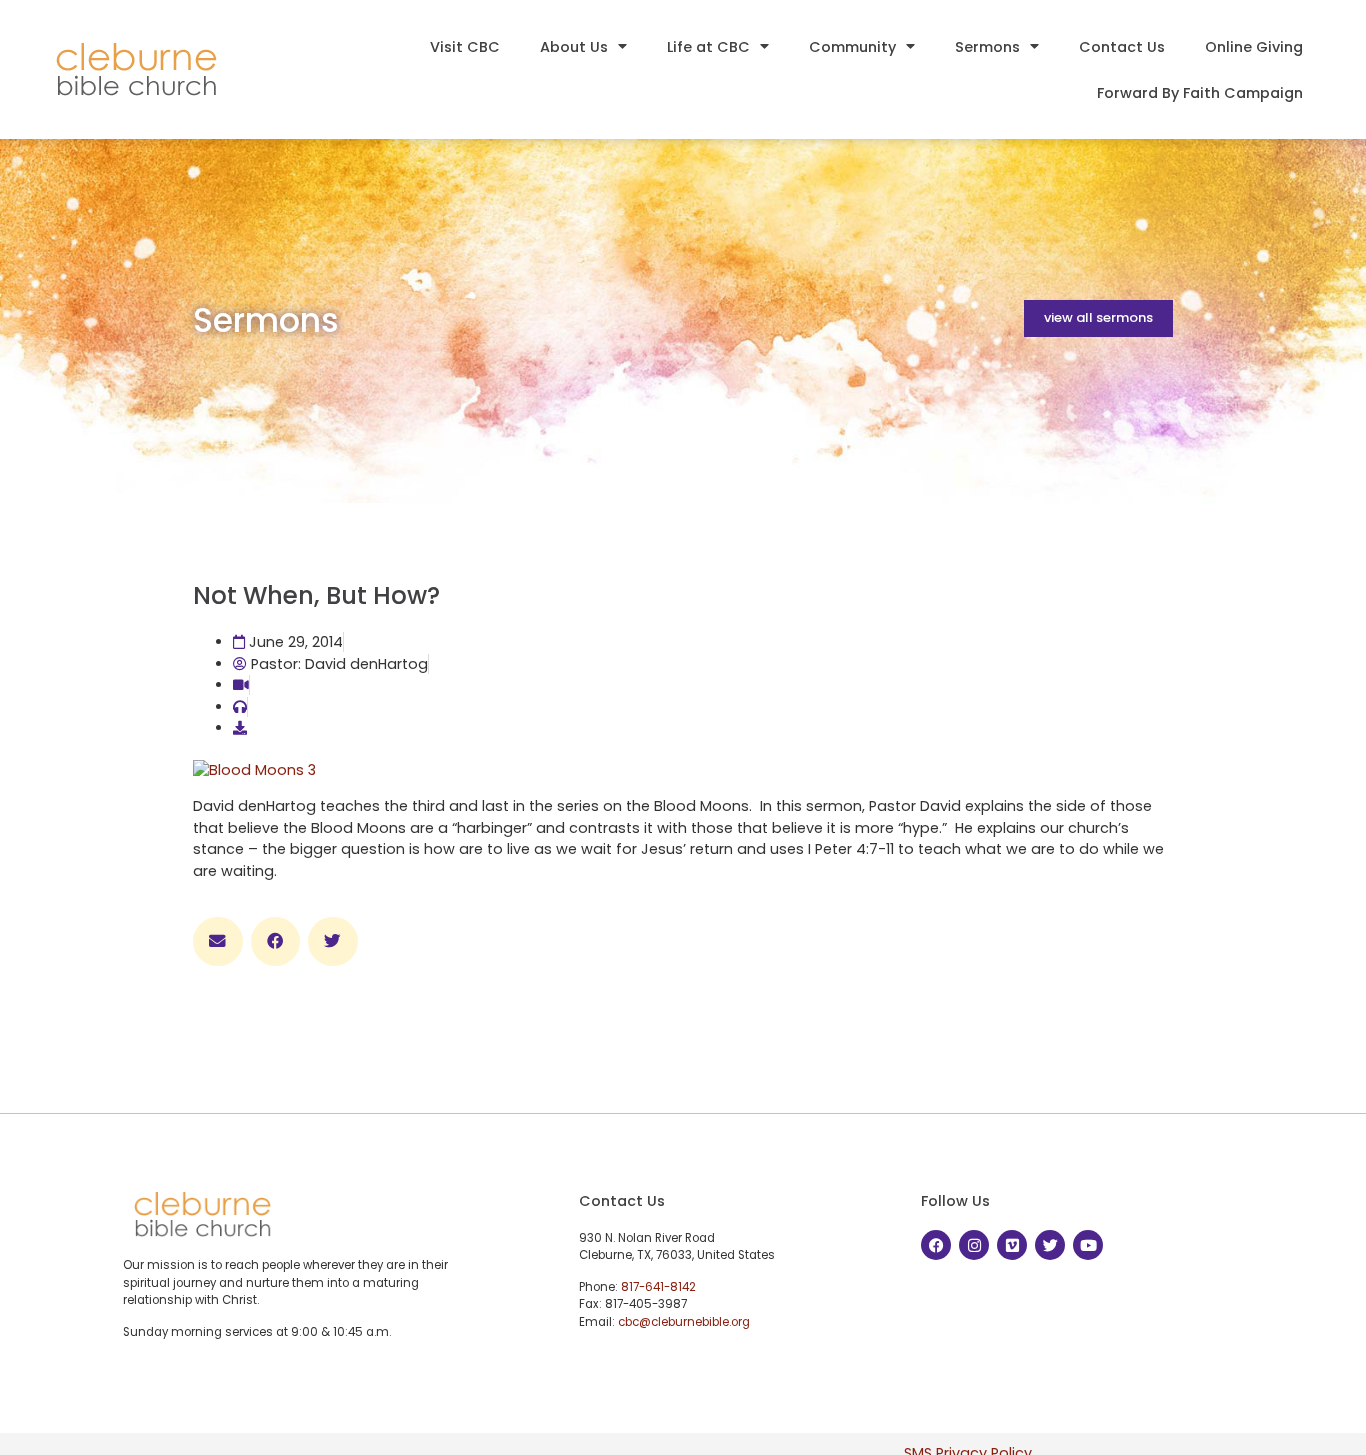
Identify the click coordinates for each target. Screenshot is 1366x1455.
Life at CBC (708, 47)
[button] (218, 942)
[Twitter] (1050, 1245)
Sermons (987, 47)
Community (852, 47)
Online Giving (1254, 47)
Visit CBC (465, 47)
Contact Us (1122, 47)
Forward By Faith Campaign (1200, 93)
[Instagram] (974, 1245)
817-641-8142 (658, 1287)
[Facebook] (936, 1245)
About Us (574, 47)
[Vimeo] (1012, 1245)
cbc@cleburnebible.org (684, 1322)
